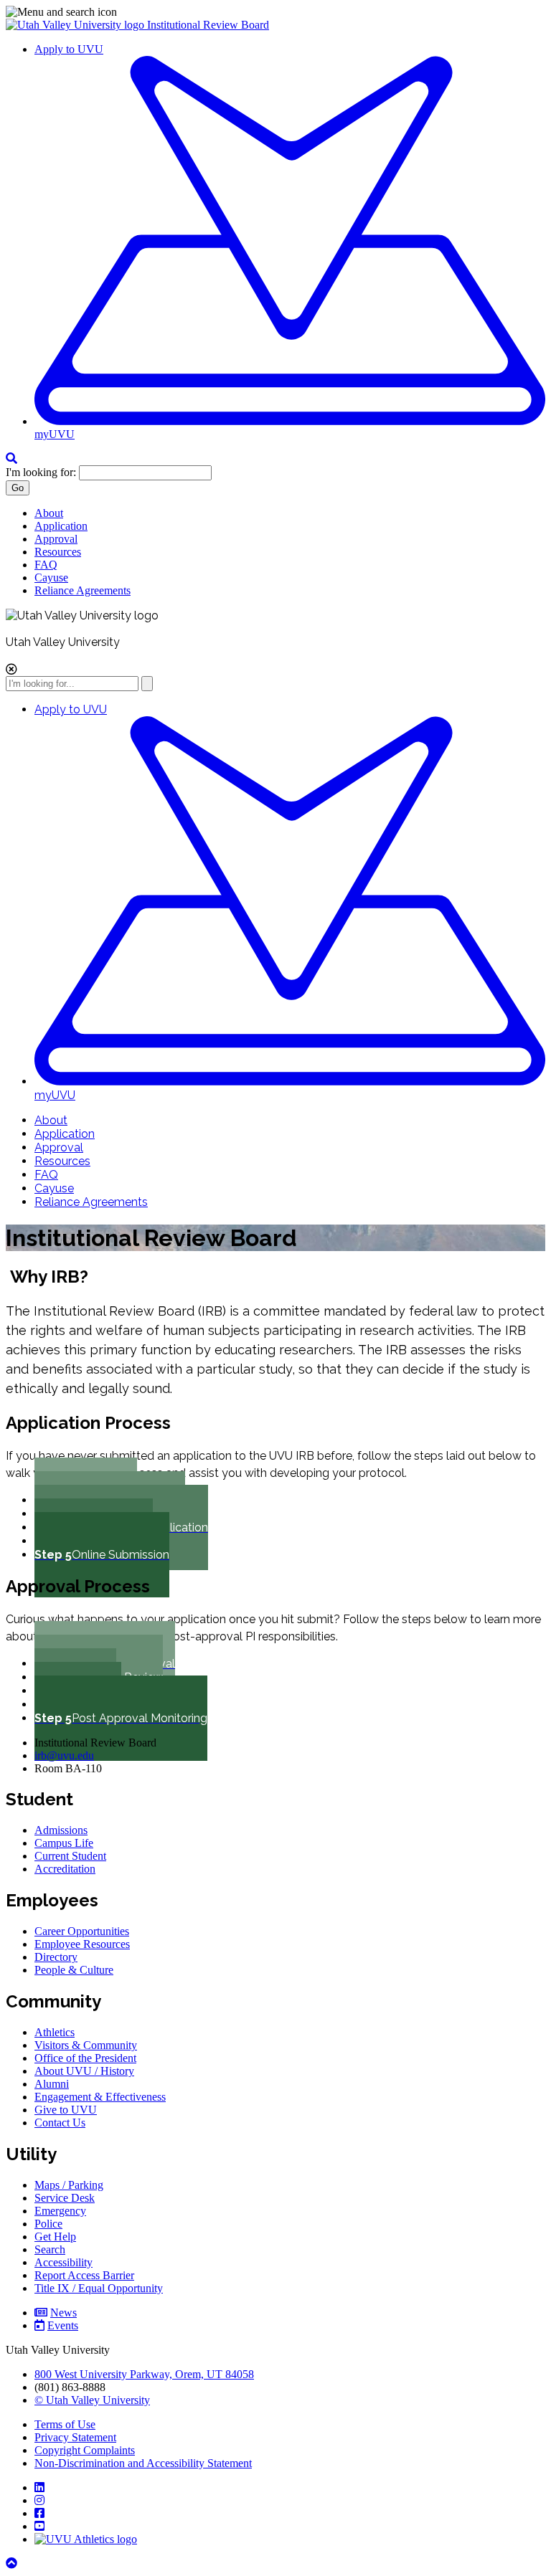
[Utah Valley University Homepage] (76, 25)
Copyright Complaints (85, 2450)
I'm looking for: (41, 472)
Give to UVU (66, 2110)
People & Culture (74, 1970)
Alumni (52, 2084)
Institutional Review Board (208, 25)
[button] (275, 12)
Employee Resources (82, 1944)
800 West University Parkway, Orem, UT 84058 (144, 2374)
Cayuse (51, 578)
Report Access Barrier (84, 2275)
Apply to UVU (69, 49)
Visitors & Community (86, 2045)
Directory (56, 1957)
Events (63, 2325)
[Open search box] (11, 458)
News (63, 2313)
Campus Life (64, 1843)
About (49, 513)
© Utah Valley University (92, 2400)
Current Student (70, 1856)
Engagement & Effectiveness (100, 2097)
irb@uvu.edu (64, 1755)
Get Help (55, 2237)
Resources (58, 552)
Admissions (61, 1830)
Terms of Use (65, 2424)
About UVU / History (84, 2071)
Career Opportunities (82, 1931)
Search (50, 2249)
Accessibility (63, 2262)
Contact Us (60, 2123)
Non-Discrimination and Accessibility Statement (143, 2463)
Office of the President (85, 2058)
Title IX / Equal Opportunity (99, 2288)
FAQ (46, 565)
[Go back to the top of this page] (13, 2563)
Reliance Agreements (83, 590)
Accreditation (65, 1869)
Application (61, 526)
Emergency (60, 2211)
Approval (56, 539)
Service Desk (65, 2198)
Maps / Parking (69, 2185)
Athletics (55, 2032)
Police (48, 2224)
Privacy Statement (75, 2437)
